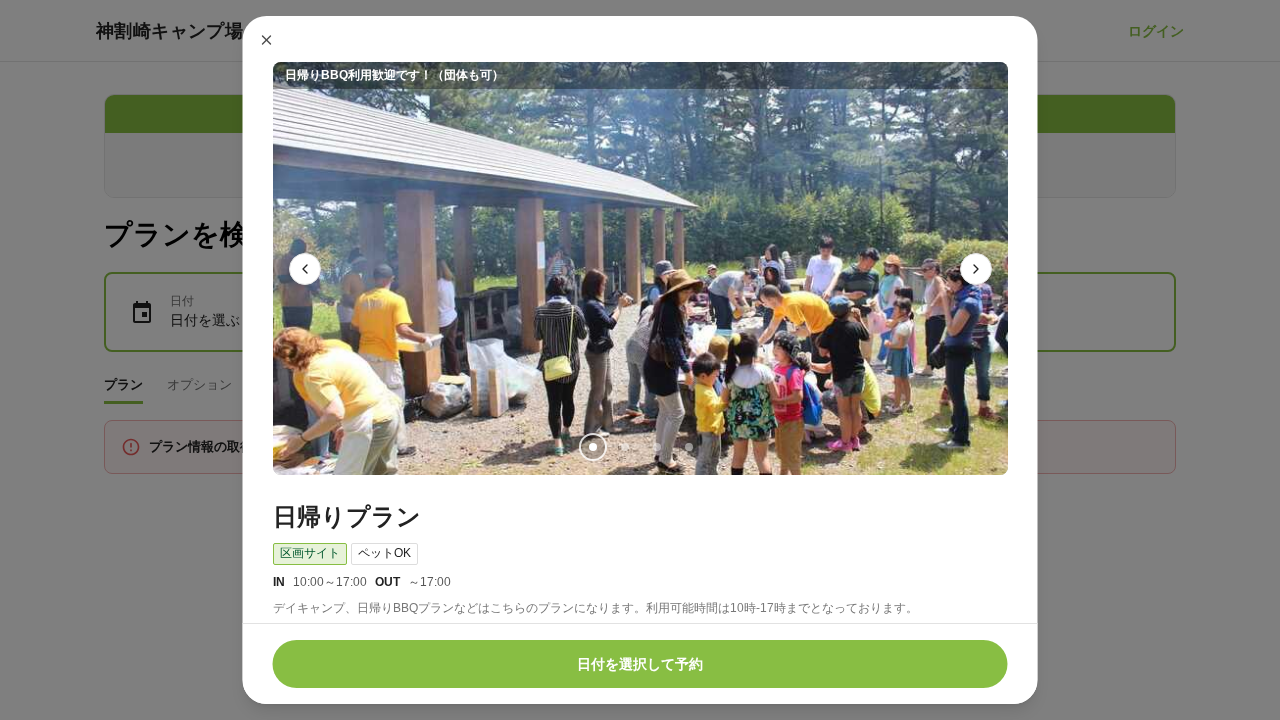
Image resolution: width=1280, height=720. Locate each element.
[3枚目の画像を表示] (656, 447)
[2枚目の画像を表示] (624, 447)
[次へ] (976, 269)
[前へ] (305, 269)
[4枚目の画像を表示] (688, 447)
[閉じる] (267, 40)
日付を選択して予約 (640, 664)
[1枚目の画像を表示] (592, 447)
